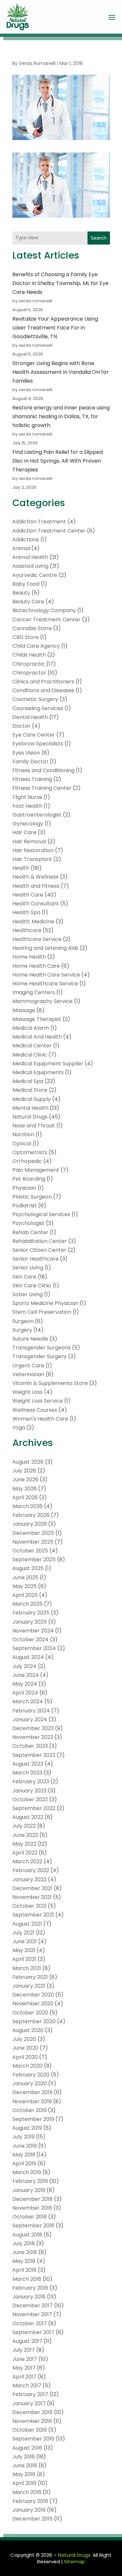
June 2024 (26, 1675)
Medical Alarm (31, 1028)
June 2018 (25, 2252)
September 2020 (34, 2021)
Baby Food (26, 584)
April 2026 (25, 1497)
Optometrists (30, 1152)
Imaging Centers (34, 992)
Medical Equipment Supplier (48, 1064)
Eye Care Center (34, 735)
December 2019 (32, 2092)
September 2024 (34, 1648)
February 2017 (30, 2394)
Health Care (28, 895)
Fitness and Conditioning (43, 770)
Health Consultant (36, 904)
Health (21, 868)
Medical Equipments (38, 1072)
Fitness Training (32, 779)
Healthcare (27, 930)
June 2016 (25, 2465)
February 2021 (30, 1977)
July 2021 (23, 1933)
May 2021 (24, 1950)
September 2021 (33, 1915)
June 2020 (25, 2048)
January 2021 (29, 1986)
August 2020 (28, 2030)
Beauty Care (28, 602)
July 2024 (24, 1666)
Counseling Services (38, 708)
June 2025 (25, 1577)
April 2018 (24, 2270)
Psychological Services (41, 1214)
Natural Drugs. (75, 2555)
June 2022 (25, 1835)
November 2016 (32, 2421)
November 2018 (32, 2208)
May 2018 (24, 2261)
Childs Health (29, 655)
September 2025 (34, 1559)
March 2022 (27, 1861)
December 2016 (33, 2412)
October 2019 (29, 2110)
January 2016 (29, 2510)
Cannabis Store (32, 628)
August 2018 (27, 2235)
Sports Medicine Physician (45, 1303)
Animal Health (30, 557)
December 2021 (32, 1888)
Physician (24, 1188)
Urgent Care (28, 1366)
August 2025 (28, 1568)
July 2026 (24, 1471)
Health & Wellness (35, 877)
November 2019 (32, 2101)
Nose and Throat (34, 1126)
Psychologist (28, 1223)
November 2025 (33, 1542)
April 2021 (24, 1959)
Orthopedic (27, 1161)
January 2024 (30, 1719)
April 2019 (24, 2163)
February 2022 (31, 1870)
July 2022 (24, 1826)
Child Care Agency (36, 646)
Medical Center (32, 1046)
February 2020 (31, 2075)
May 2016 (24, 2474)
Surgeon (23, 1321)
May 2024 (25, 1684)
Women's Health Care (40, 1419)
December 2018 (33, 2199)
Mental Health (30, 1108)
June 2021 (25, 1941)
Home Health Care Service (46, 975)
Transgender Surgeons (41, 1348)
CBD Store (26, 637)
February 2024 (31, 1711)
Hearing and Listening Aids (45, 948)
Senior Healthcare (35, 1259)
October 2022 (30, 1799)
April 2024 (25, 1693)
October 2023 (30, 1746)
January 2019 (29, 2190)
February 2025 (31, 1613)
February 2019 (30, 2181)
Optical (22, 1144)
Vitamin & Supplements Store (50, 1383)
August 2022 (28, 1817)
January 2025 (30, 1622)
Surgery (22, 1330)
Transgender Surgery (40, 1356)
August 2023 (28, 1764)
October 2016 (30, 2430)
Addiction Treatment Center (49, 531)
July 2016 (24, 2457)
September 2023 (34, 1755)
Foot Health (27, 806)
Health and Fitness (36, 886)
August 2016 (27, 2448)
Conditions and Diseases (43, 690)
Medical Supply (32, 1099)
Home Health (29, 957)
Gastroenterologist (37, 815)
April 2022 (25, 1853)
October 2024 (30, 1639)
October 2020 (30, 2013)
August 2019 (27, 2128)
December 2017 (33, 2306)
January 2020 (30, 2083)
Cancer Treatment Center (47, 620)
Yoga (19, 1428)
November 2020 (33, 2004)
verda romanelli (37, 63)
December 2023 (33, 1728)
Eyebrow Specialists (38, 744)
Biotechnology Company (44, 610)
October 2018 (30, 2217)
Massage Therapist (37, 1019)
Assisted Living (30, 566)
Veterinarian (28, 1374)
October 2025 (30, 1551)
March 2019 (27, 2172)
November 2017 (32, 2314)
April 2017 (24, 2377)
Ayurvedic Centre (35, 575)
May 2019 (24, 2155)
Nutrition (23, 1134)
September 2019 (33, 2119)
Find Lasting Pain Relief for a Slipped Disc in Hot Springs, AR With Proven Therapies (58, 461)
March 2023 (27, 1773)
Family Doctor (30, 762)
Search (99, 238)
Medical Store (30, 1090)
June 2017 (25, 2359)
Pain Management (36, 1170)
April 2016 (24, 2483)
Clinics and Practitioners (43, 682)
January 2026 (30, 1524)
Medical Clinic (30, 1055)
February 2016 (30, 2501)
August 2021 (27, 1924)
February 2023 (31, 1781)
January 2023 (29, 1791)
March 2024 (28, 1701)
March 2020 (27, 2066)
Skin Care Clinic (32, 1286)
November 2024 (33, 1631)
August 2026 (28, 1462)
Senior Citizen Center (39, 1250)
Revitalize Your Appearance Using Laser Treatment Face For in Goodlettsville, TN (55, 328)
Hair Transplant (32, 859)
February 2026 (31, 1515)
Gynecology (28, 824)
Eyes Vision (26, 753)
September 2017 (33, 2332)
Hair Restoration (33, 850)
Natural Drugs (30, 1117)
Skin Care (24, 1277)
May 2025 (25, 1586)
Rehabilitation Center (40, 1241)
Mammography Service (42, 1001)
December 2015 (33, 2519)
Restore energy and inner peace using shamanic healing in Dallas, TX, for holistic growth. (61, 416)
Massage (24, 1010)
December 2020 (33, 1995)
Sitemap (75, 2561)
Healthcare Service (37, 939)
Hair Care (24, 832)
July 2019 (23, 2137)
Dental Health (30, 717)
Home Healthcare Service (45, 984)
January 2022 (29, 1879)
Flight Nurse (27, 797)
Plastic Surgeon (32, 1197)
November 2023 (33, 1737)
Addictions (26, 540)
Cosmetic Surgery (35, 699)
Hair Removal (29, 842)
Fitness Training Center (42, 788)
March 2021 (27, 1968)
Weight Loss (27, 1392)
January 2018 (29, 2297)
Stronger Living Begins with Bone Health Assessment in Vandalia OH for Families (61, 372)
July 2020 (24, 2039)
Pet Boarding (29, 1179)
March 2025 (27, 1604)
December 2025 (33, 1533)
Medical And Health (37, 1037)
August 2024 (28, 1657)
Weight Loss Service (38, 1401)
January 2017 (29, 2403)
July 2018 (24, 2243)
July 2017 (24, 2350)
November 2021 (32, 1897)
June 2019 (25, 2146)
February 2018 (30, 2288)
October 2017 (30, 2323)
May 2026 (25, 1489)
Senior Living (28, 1268)
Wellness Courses (35, 1410)
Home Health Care (36, 966)
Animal (21, 548)
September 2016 (33, 2439)
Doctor (21, 726)
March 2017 (27, 2385)
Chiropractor (29, 673)
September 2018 (33, 2226)
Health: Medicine (33, 922)
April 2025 (25, 1595)
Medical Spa (28, 1081)
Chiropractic (29, 664)
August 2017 (27, 2341)
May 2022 (24, 1844)
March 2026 (27, 1506)
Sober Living (27, 1294)
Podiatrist (25, 1206)
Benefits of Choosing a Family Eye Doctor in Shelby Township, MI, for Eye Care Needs (61, 283)
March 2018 (27, 2279)
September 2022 (34, 1808)
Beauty (21, 593)
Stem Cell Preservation (42, 1312)
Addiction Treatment (39, 522)
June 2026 (25, 1479)
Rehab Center (30, 1232)
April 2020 (25, 2057)
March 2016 (27, 2492)
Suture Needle (30, 1339)
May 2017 (24, 2368)
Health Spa (26, 912)
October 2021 (29, 1906)
